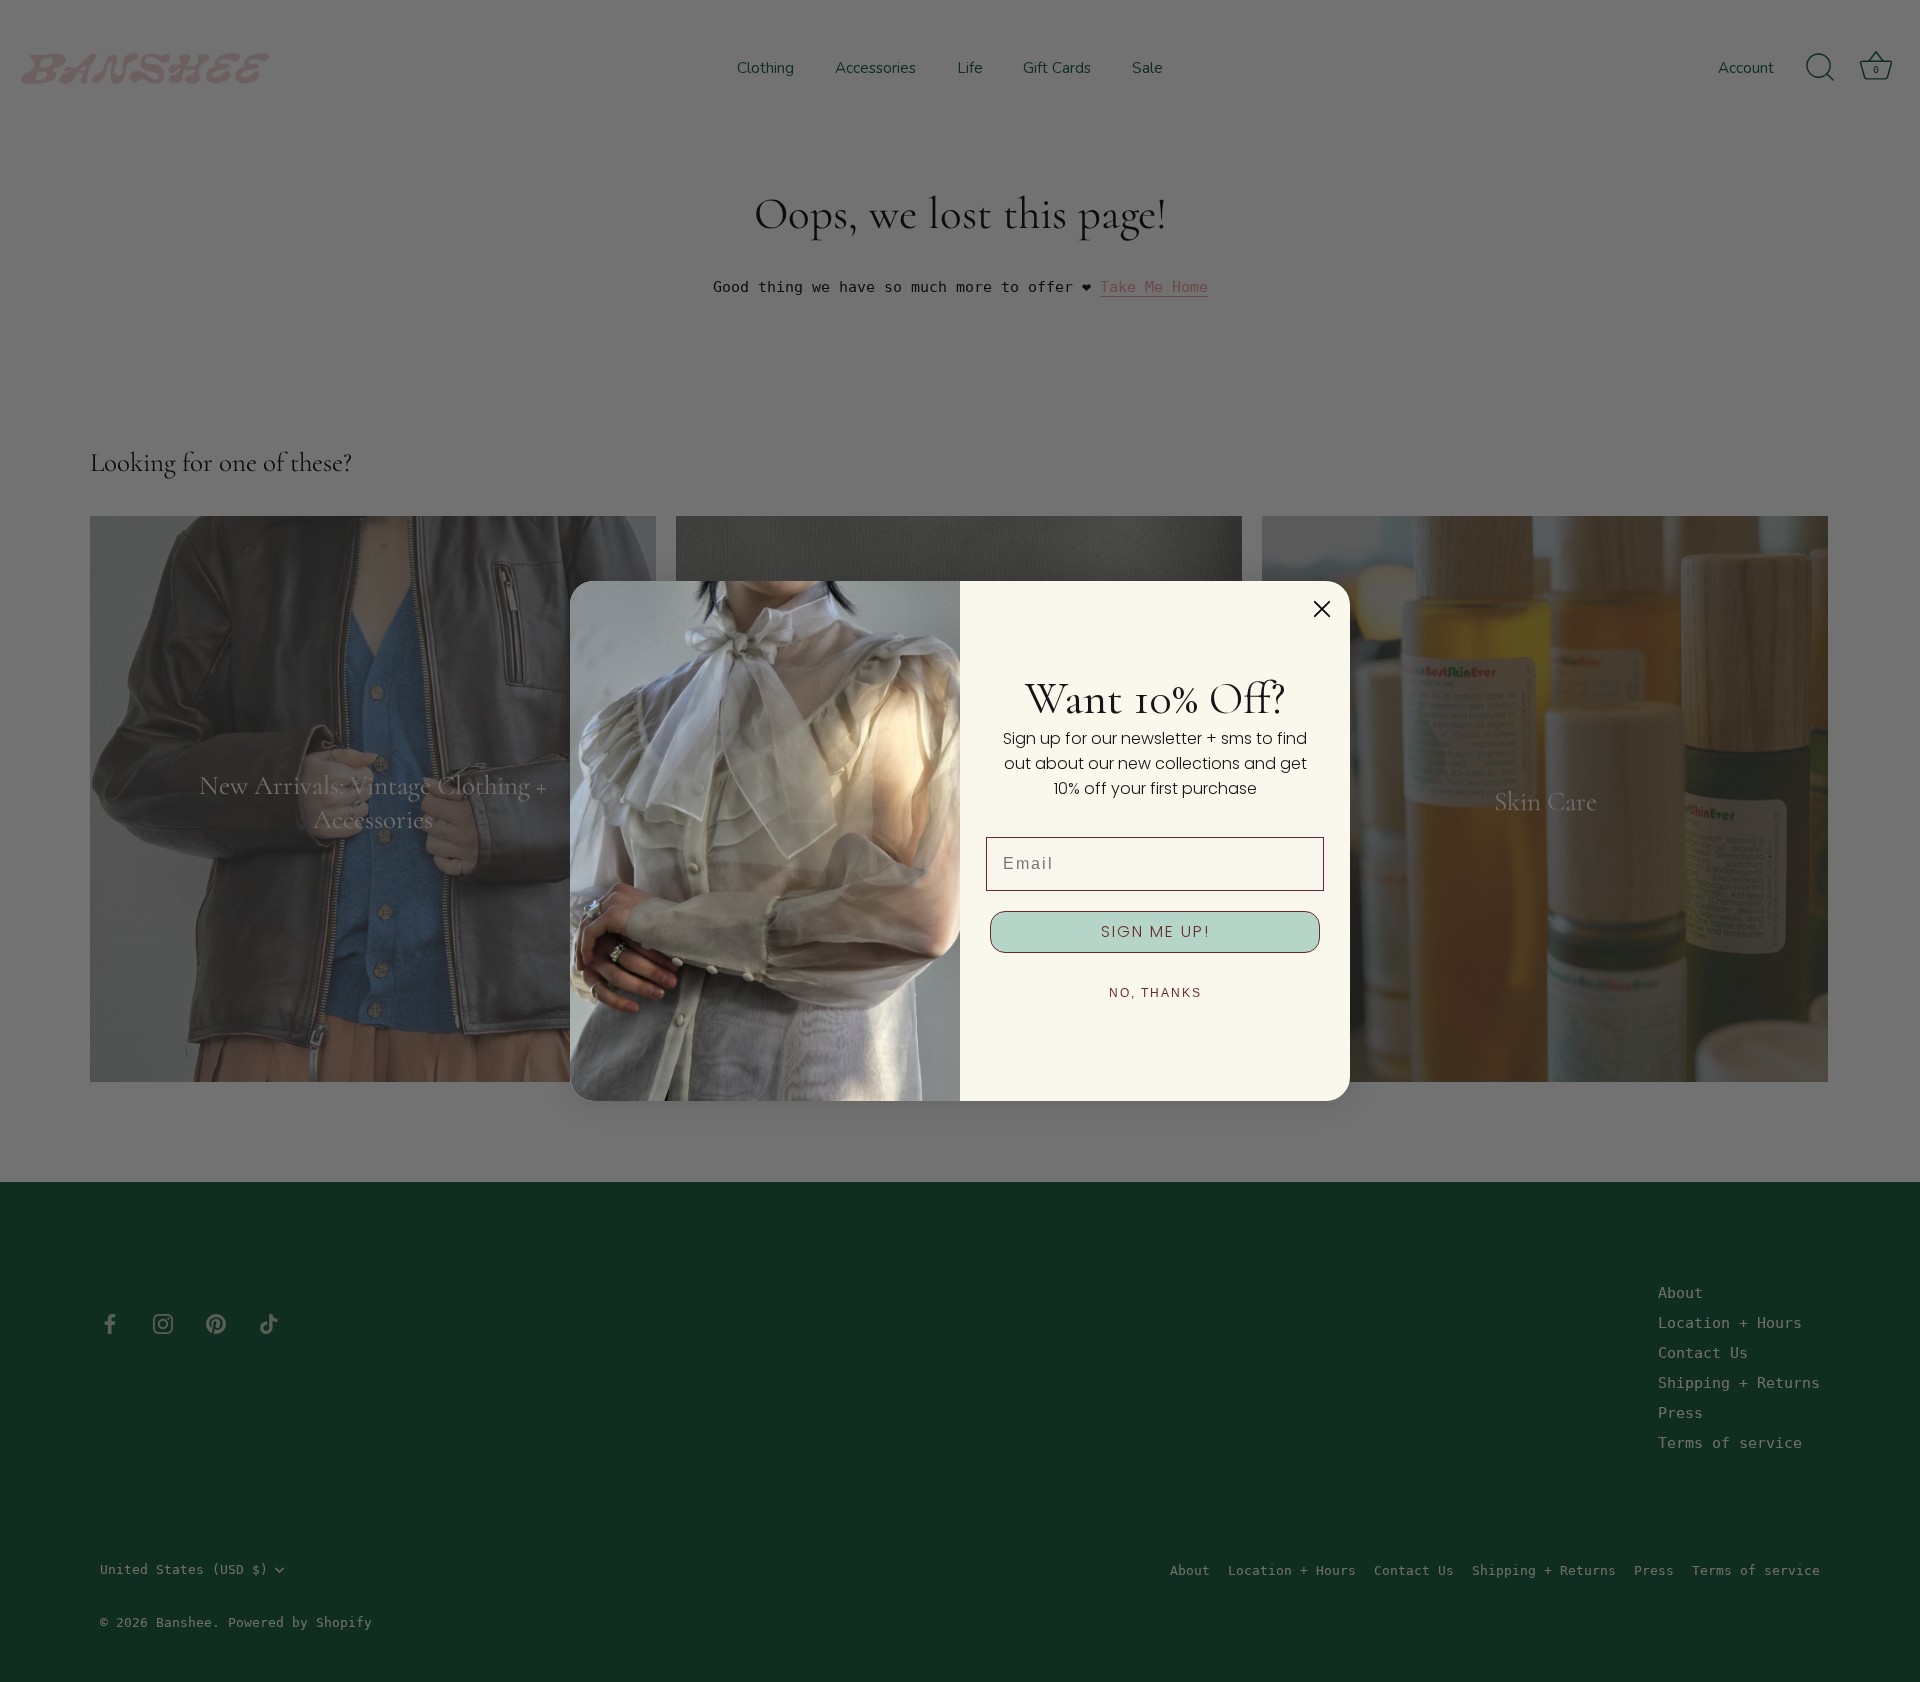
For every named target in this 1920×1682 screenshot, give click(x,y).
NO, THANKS (1155, 993)
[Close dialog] (1322, 609)
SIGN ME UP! (1155, 931)
